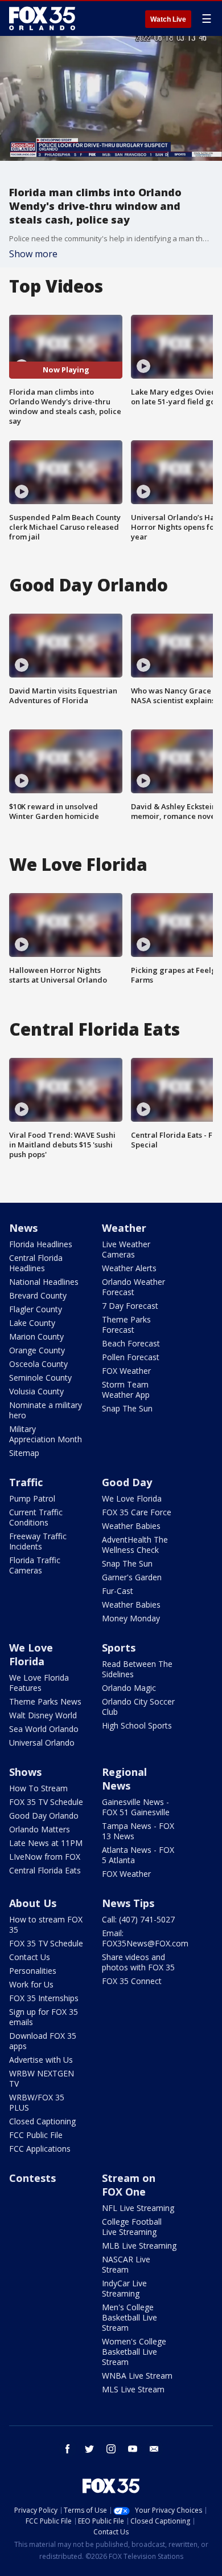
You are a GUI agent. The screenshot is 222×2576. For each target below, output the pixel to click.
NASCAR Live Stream (126, 2264)
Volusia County (36, 1391)
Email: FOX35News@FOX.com (145, 1938)
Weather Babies (131, 1526)
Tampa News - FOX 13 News (138, 1831)
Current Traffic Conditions (36, 1517)
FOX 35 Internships (44, 1998)
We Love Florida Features (39, 1683)
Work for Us (31, 1984)
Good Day (127, 1482)
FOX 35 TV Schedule (46, 1802)
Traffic (26, 1482)
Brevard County (38, 1295)
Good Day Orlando (44, 1816)
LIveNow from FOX (45, 1857)
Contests (32, 2178)
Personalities (33, 1971)
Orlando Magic (129, 1688)
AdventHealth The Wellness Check (135, 1545)
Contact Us (30, 1957)
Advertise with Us (41, 2060)
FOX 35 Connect (132, 1981)
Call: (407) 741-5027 (138, 1919)
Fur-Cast (118, 1591)
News (23, 1228)
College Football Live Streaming (132, 2227)
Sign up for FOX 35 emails (44, 2017)
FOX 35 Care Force (137, 1512)
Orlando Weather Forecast (133, 1287)
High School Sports (137, 1725)
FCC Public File (36, 2135)
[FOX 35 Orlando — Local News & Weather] (42, 18)
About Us (33, 1903)
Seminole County (40, 1378)
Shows (25, 1772)
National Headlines (44, 1282)
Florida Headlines (41, 1244)
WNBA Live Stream (137, 2376)
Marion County (36, 1336)
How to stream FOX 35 (46, 1924)
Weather (124, 1228)
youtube (133, 2449)
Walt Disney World (43, 1715)
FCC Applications (40, 2149)
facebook (68, 2449)
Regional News (124, 1779)
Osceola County (38, 1364)
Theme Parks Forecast (126, 1324)
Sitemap (24, 1453)
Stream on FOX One (129, 2185)
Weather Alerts (129, 1268)
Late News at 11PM (46, 1843)
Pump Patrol (32, 1498)
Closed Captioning (42, 2121)
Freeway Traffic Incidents (38, 1541)
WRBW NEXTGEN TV (42, 2078)
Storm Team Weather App (126, 1390)
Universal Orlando (42, 1743)
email (154, 2449)
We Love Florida (132, 1498)
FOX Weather (126, 1371)
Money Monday (131, 1618)
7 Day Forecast (130, 1306)
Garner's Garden (132, 1577)
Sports (119, 1648)
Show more (33, 254)
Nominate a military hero (46, 1410)
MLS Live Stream (133, 2389)
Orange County (37, 1350)
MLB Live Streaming (139, 2246)
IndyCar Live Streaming (124, 2288)
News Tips (128, 1903)
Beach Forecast (131, 1343)
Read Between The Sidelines (137, 1669)
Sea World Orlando (44, 1729)
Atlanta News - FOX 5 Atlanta (138, 1855)
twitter (89, 2449)
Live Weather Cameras (126, 1249)
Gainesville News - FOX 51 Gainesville (136, 1807)
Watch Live (168, 19)
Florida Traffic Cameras (35, 1565)
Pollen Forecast (131, 1357)
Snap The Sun (127, 1408)
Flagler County (36, 1309)
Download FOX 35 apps (43, 2041)
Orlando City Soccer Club (138, 1707)
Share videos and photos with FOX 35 (138, 1962)
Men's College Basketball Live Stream (129, 2317)
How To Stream (38, 1788)
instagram (111, 2449)
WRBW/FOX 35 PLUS (37, 2102)
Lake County (32, 1323)
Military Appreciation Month (46, 1434)
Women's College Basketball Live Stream (134, 2352)
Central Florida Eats (45, 1870)
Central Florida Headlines (36, 1263)
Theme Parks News (45, 1701)
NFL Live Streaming (138, 2208)
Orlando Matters (40, 1829)
